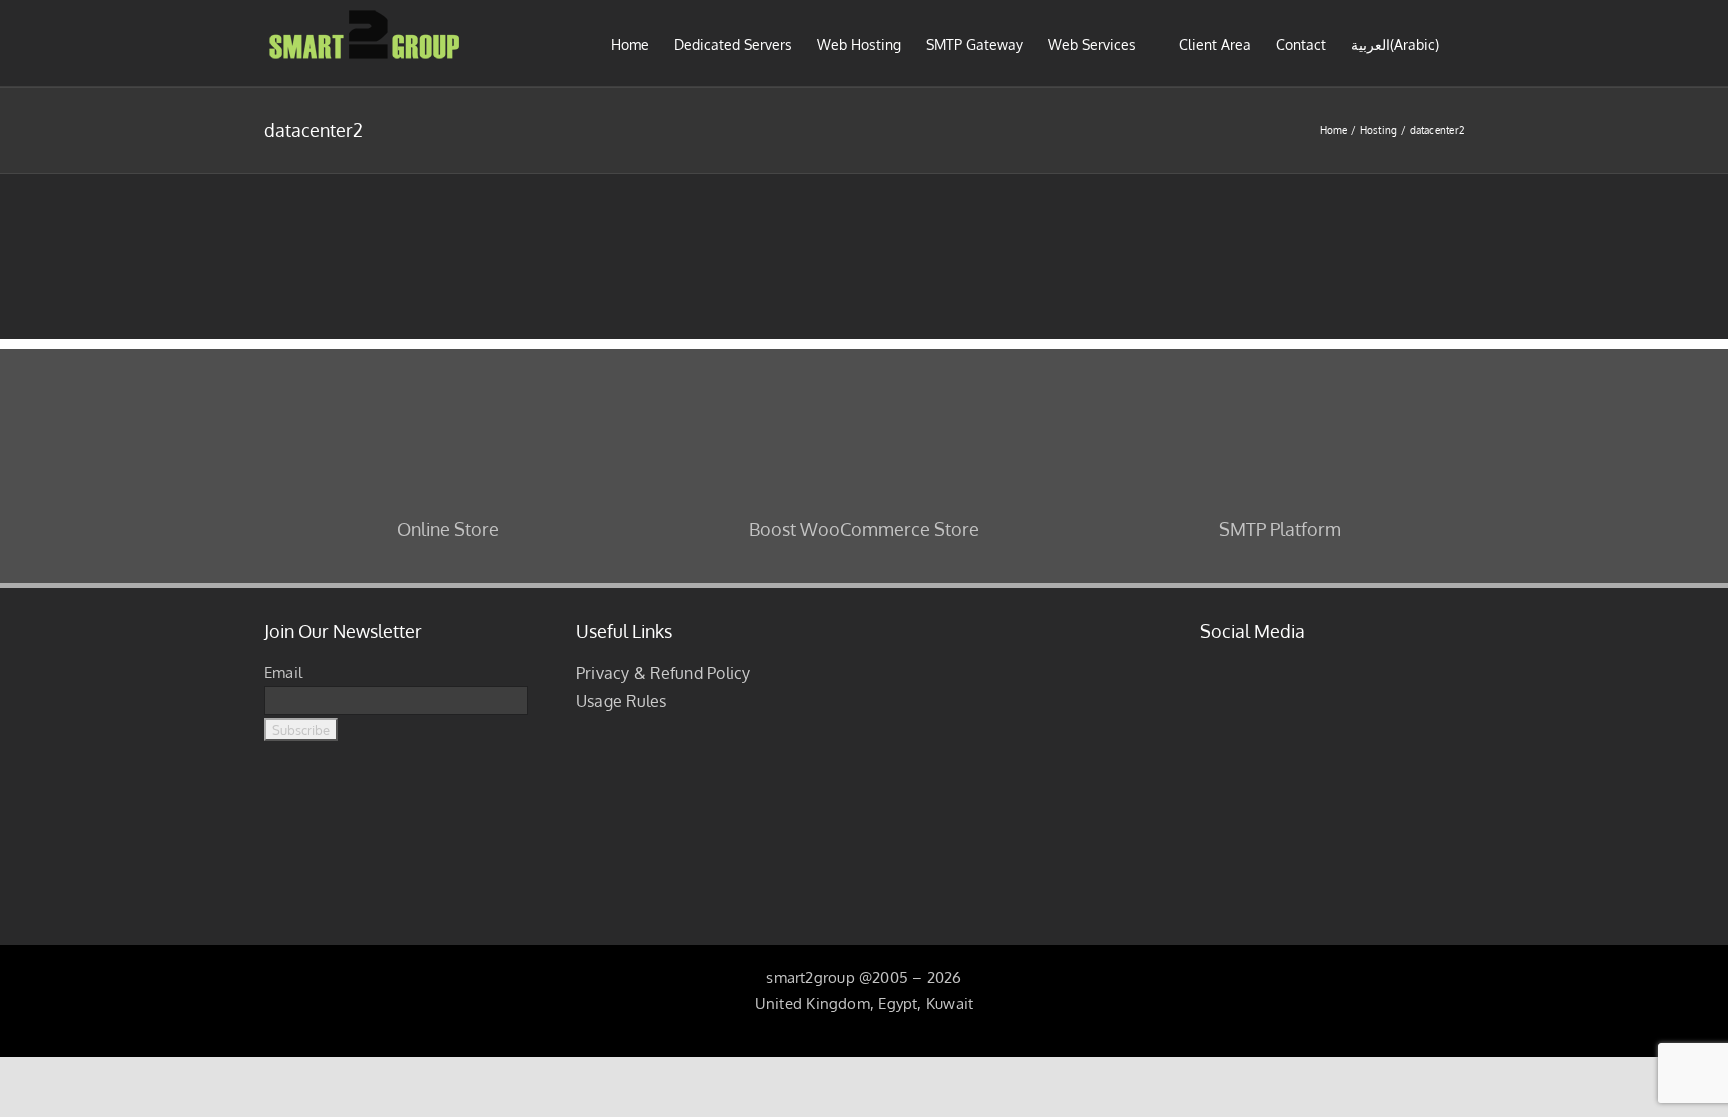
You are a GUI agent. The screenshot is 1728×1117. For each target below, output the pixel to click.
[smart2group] (1020, 615)
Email (283, 672)
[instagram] (1238, 668)
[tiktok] (1303, 668)
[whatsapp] (1367, 668)
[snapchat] (1335, 668)
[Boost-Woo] (864, 376)
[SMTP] (1280, 376)
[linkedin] (1270, 668)
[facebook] (1206, 668)
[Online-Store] (448, 376)
